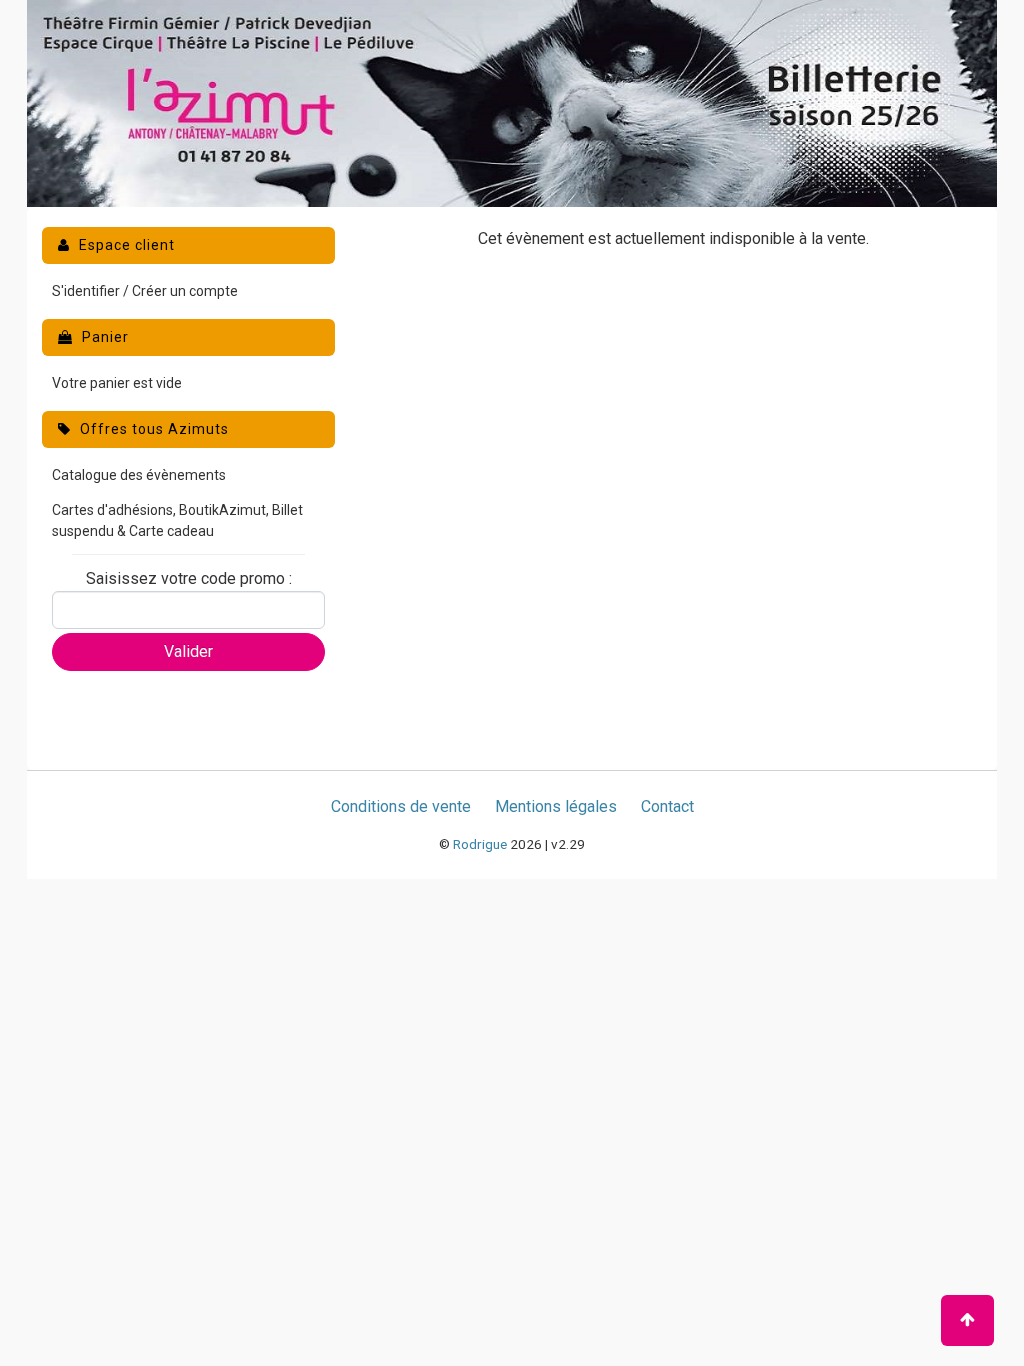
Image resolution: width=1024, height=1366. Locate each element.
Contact (667, 806)
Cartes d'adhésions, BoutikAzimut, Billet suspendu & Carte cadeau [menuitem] (177, 520)
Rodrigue (480, 844)
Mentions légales (556, 806)
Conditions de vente (401, 806)
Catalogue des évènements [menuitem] (139, 475)
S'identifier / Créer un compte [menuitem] (145, 291)
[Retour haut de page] (967, 1320)
